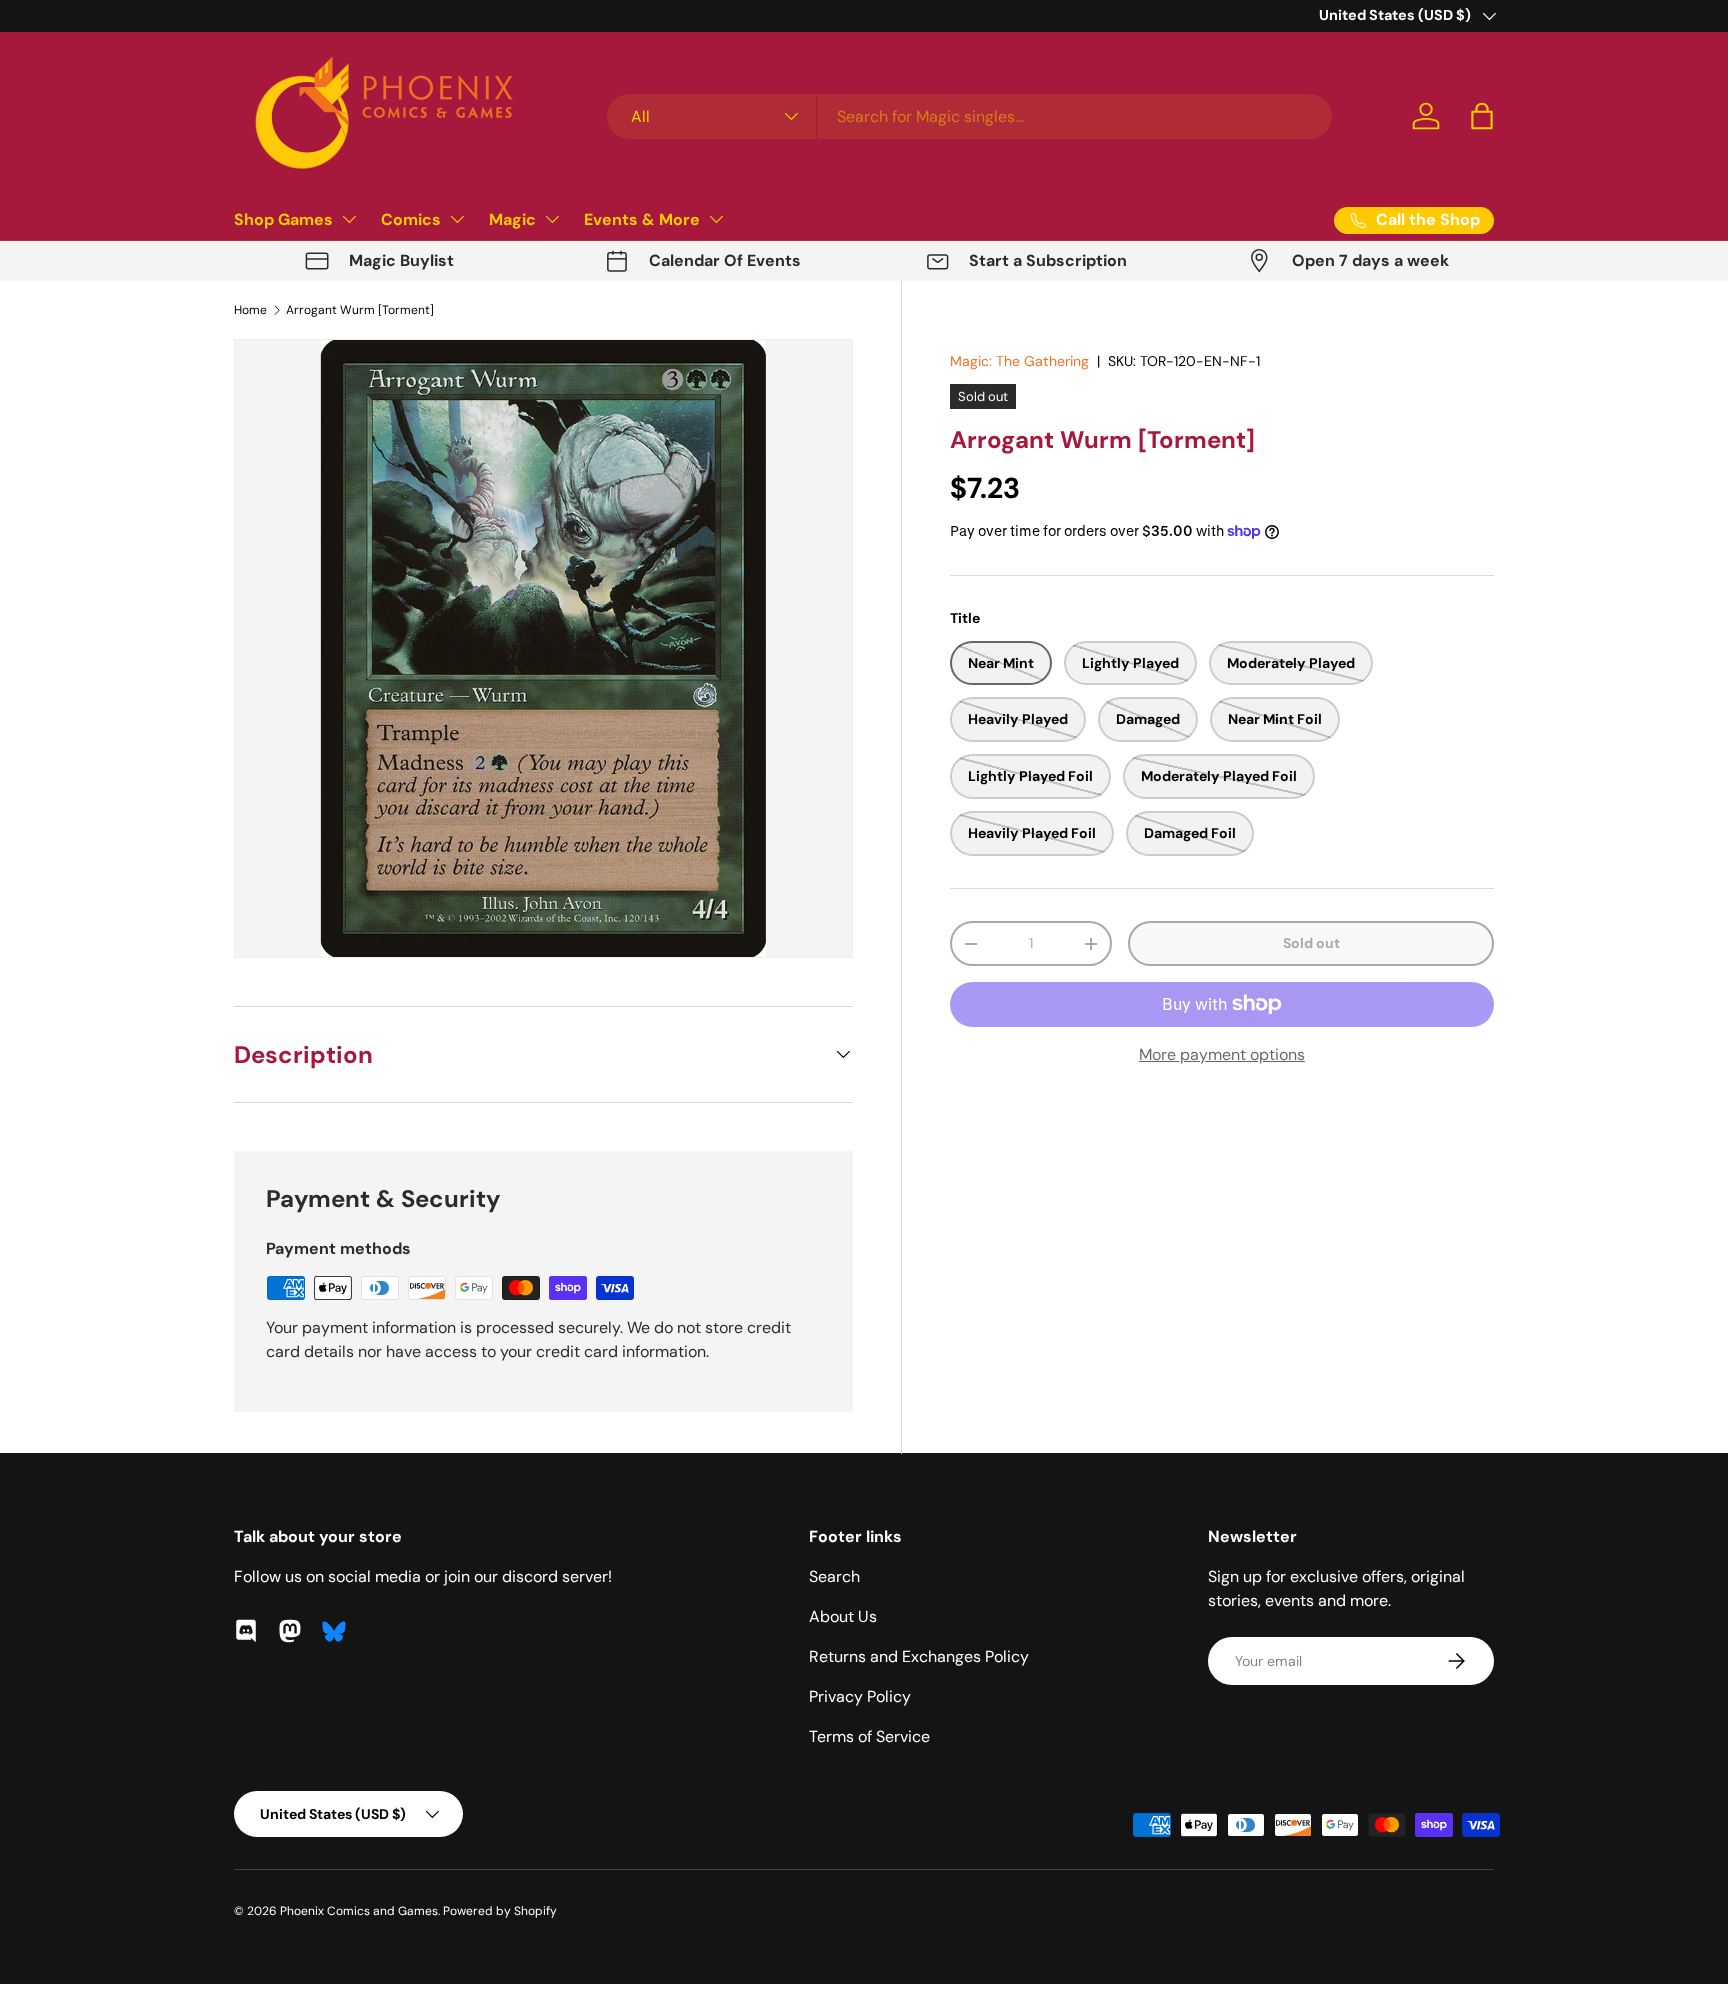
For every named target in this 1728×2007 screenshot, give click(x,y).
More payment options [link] (1222, 1054)
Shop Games (283, 219)
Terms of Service (869, 1736)
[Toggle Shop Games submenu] (349, 219)
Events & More (642, 219)
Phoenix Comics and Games (359, 1911)
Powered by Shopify (500, 1911)
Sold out (1311, 943)
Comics (411, 219)
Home (250, 310)
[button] (1482, 116)
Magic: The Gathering (1019, 361)
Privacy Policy (860, 1696)
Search (834, 1576)
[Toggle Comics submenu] (457, 219)
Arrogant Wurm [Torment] (360, 310)
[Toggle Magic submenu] (552, 219)
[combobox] (969, 116)
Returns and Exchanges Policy (919, 1656)
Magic (512, 219)
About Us (843, 1616)
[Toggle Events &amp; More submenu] (716, 219)
